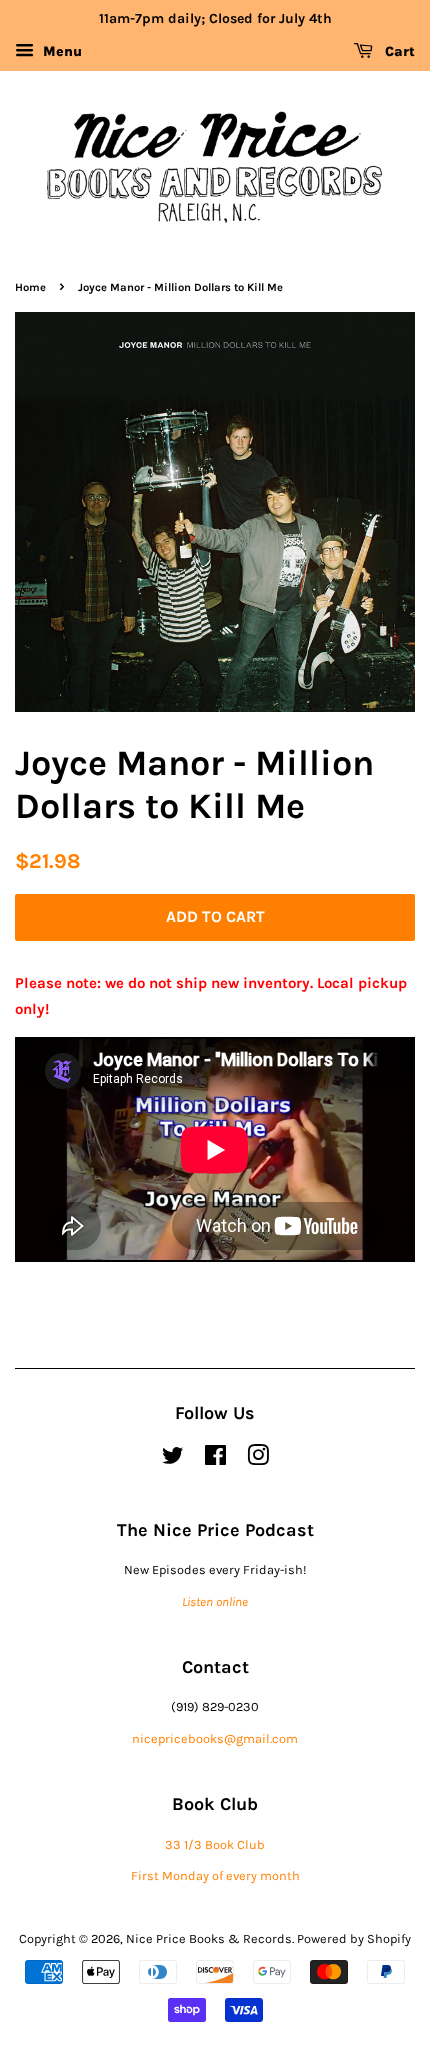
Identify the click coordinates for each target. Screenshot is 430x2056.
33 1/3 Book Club (215, 1844)
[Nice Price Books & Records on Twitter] (173, 1459)
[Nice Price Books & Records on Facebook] (215, 1459)
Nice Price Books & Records (209, 1938)
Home (30, 287)
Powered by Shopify (354, 1938)
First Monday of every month (215, 1875)
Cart (398, 51)
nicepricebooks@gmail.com (215, 1738)
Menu (60, 51)
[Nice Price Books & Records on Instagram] (258, 1459)
